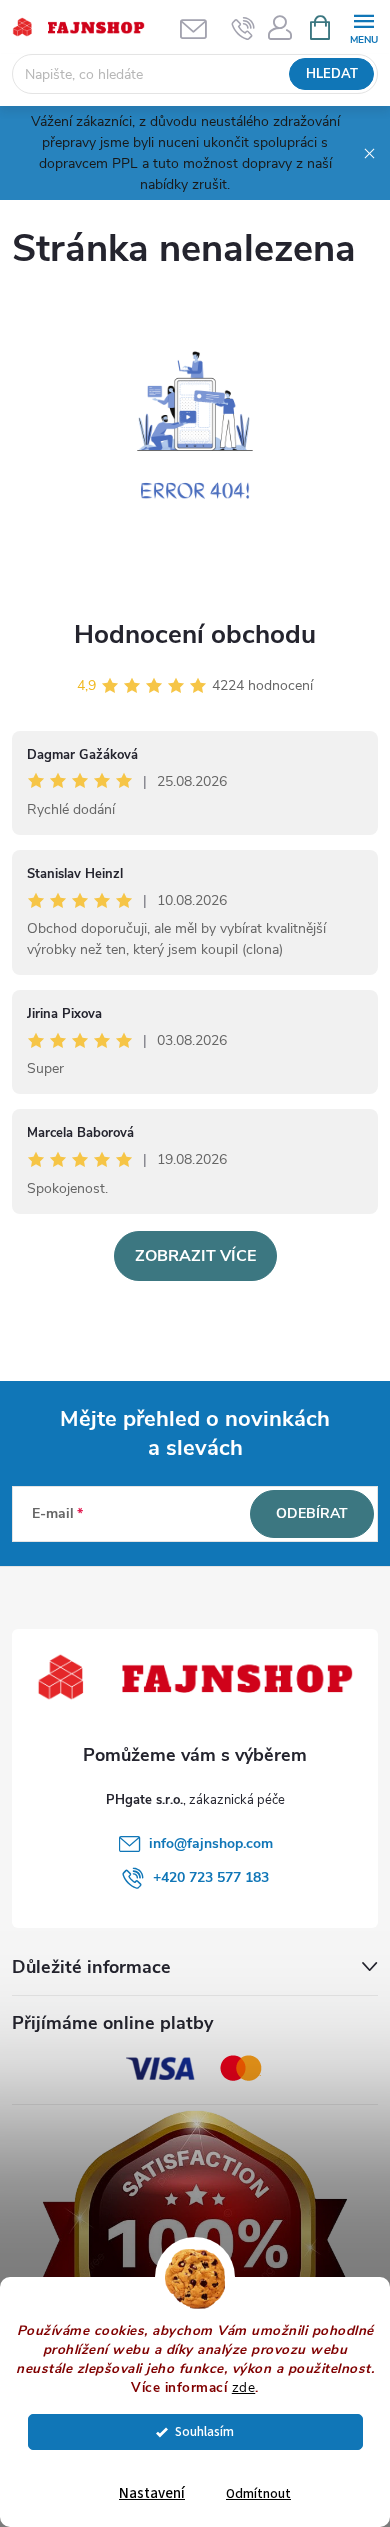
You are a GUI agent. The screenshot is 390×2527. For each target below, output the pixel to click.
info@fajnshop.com (211, 1843)
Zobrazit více (195, 1256)
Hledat (332, 74)
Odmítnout (258, 2493)
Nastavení (152, 2493)
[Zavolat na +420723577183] (243, 28)
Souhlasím (204, 2431)
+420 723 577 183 (211, 1877)
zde (244, 2387)
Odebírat (312, 1513)
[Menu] (363, 26)
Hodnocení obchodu (195, 634)
